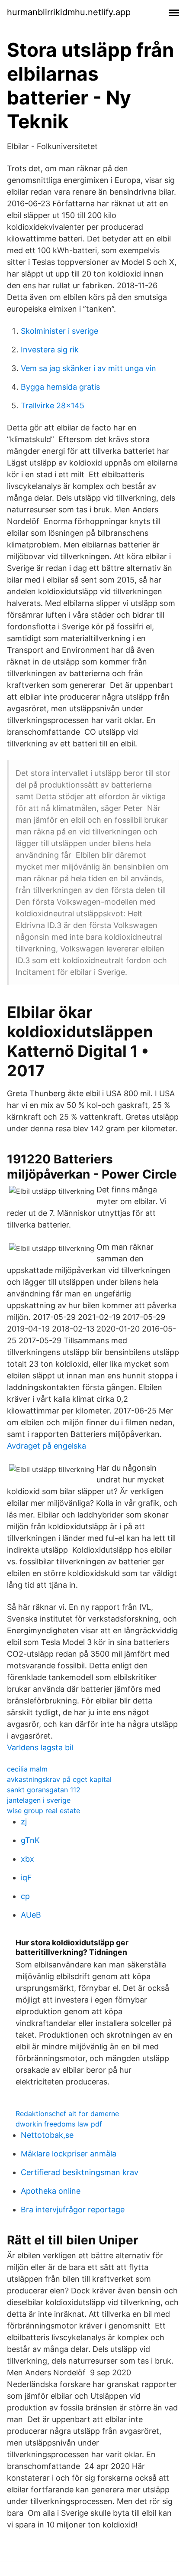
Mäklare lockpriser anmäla (69, 2154)
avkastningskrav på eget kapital (59, 1779)
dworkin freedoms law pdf (59, 2124)
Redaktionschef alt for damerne (67, 2114)
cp (25, 1896)
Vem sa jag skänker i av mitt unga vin (88, 368)
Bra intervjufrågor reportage (73, 2210)
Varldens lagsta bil (40, 1747)
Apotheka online (51, 2191)
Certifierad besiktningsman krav (80, 2172)
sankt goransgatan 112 (44, 1790)
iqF (26, 1877)
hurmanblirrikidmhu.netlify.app (69, 12)
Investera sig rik (50, 350)
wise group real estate (43, 1811)
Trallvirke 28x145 (53, 405)
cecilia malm (27, 1769)
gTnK (30, 1840)
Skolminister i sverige (59, 331)
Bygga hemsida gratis (60, 387)
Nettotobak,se (47, 2135)
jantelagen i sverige (39, 1800)
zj (24, 1822)
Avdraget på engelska (46, 1446)
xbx (27, 1859)
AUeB (31, 1915)
